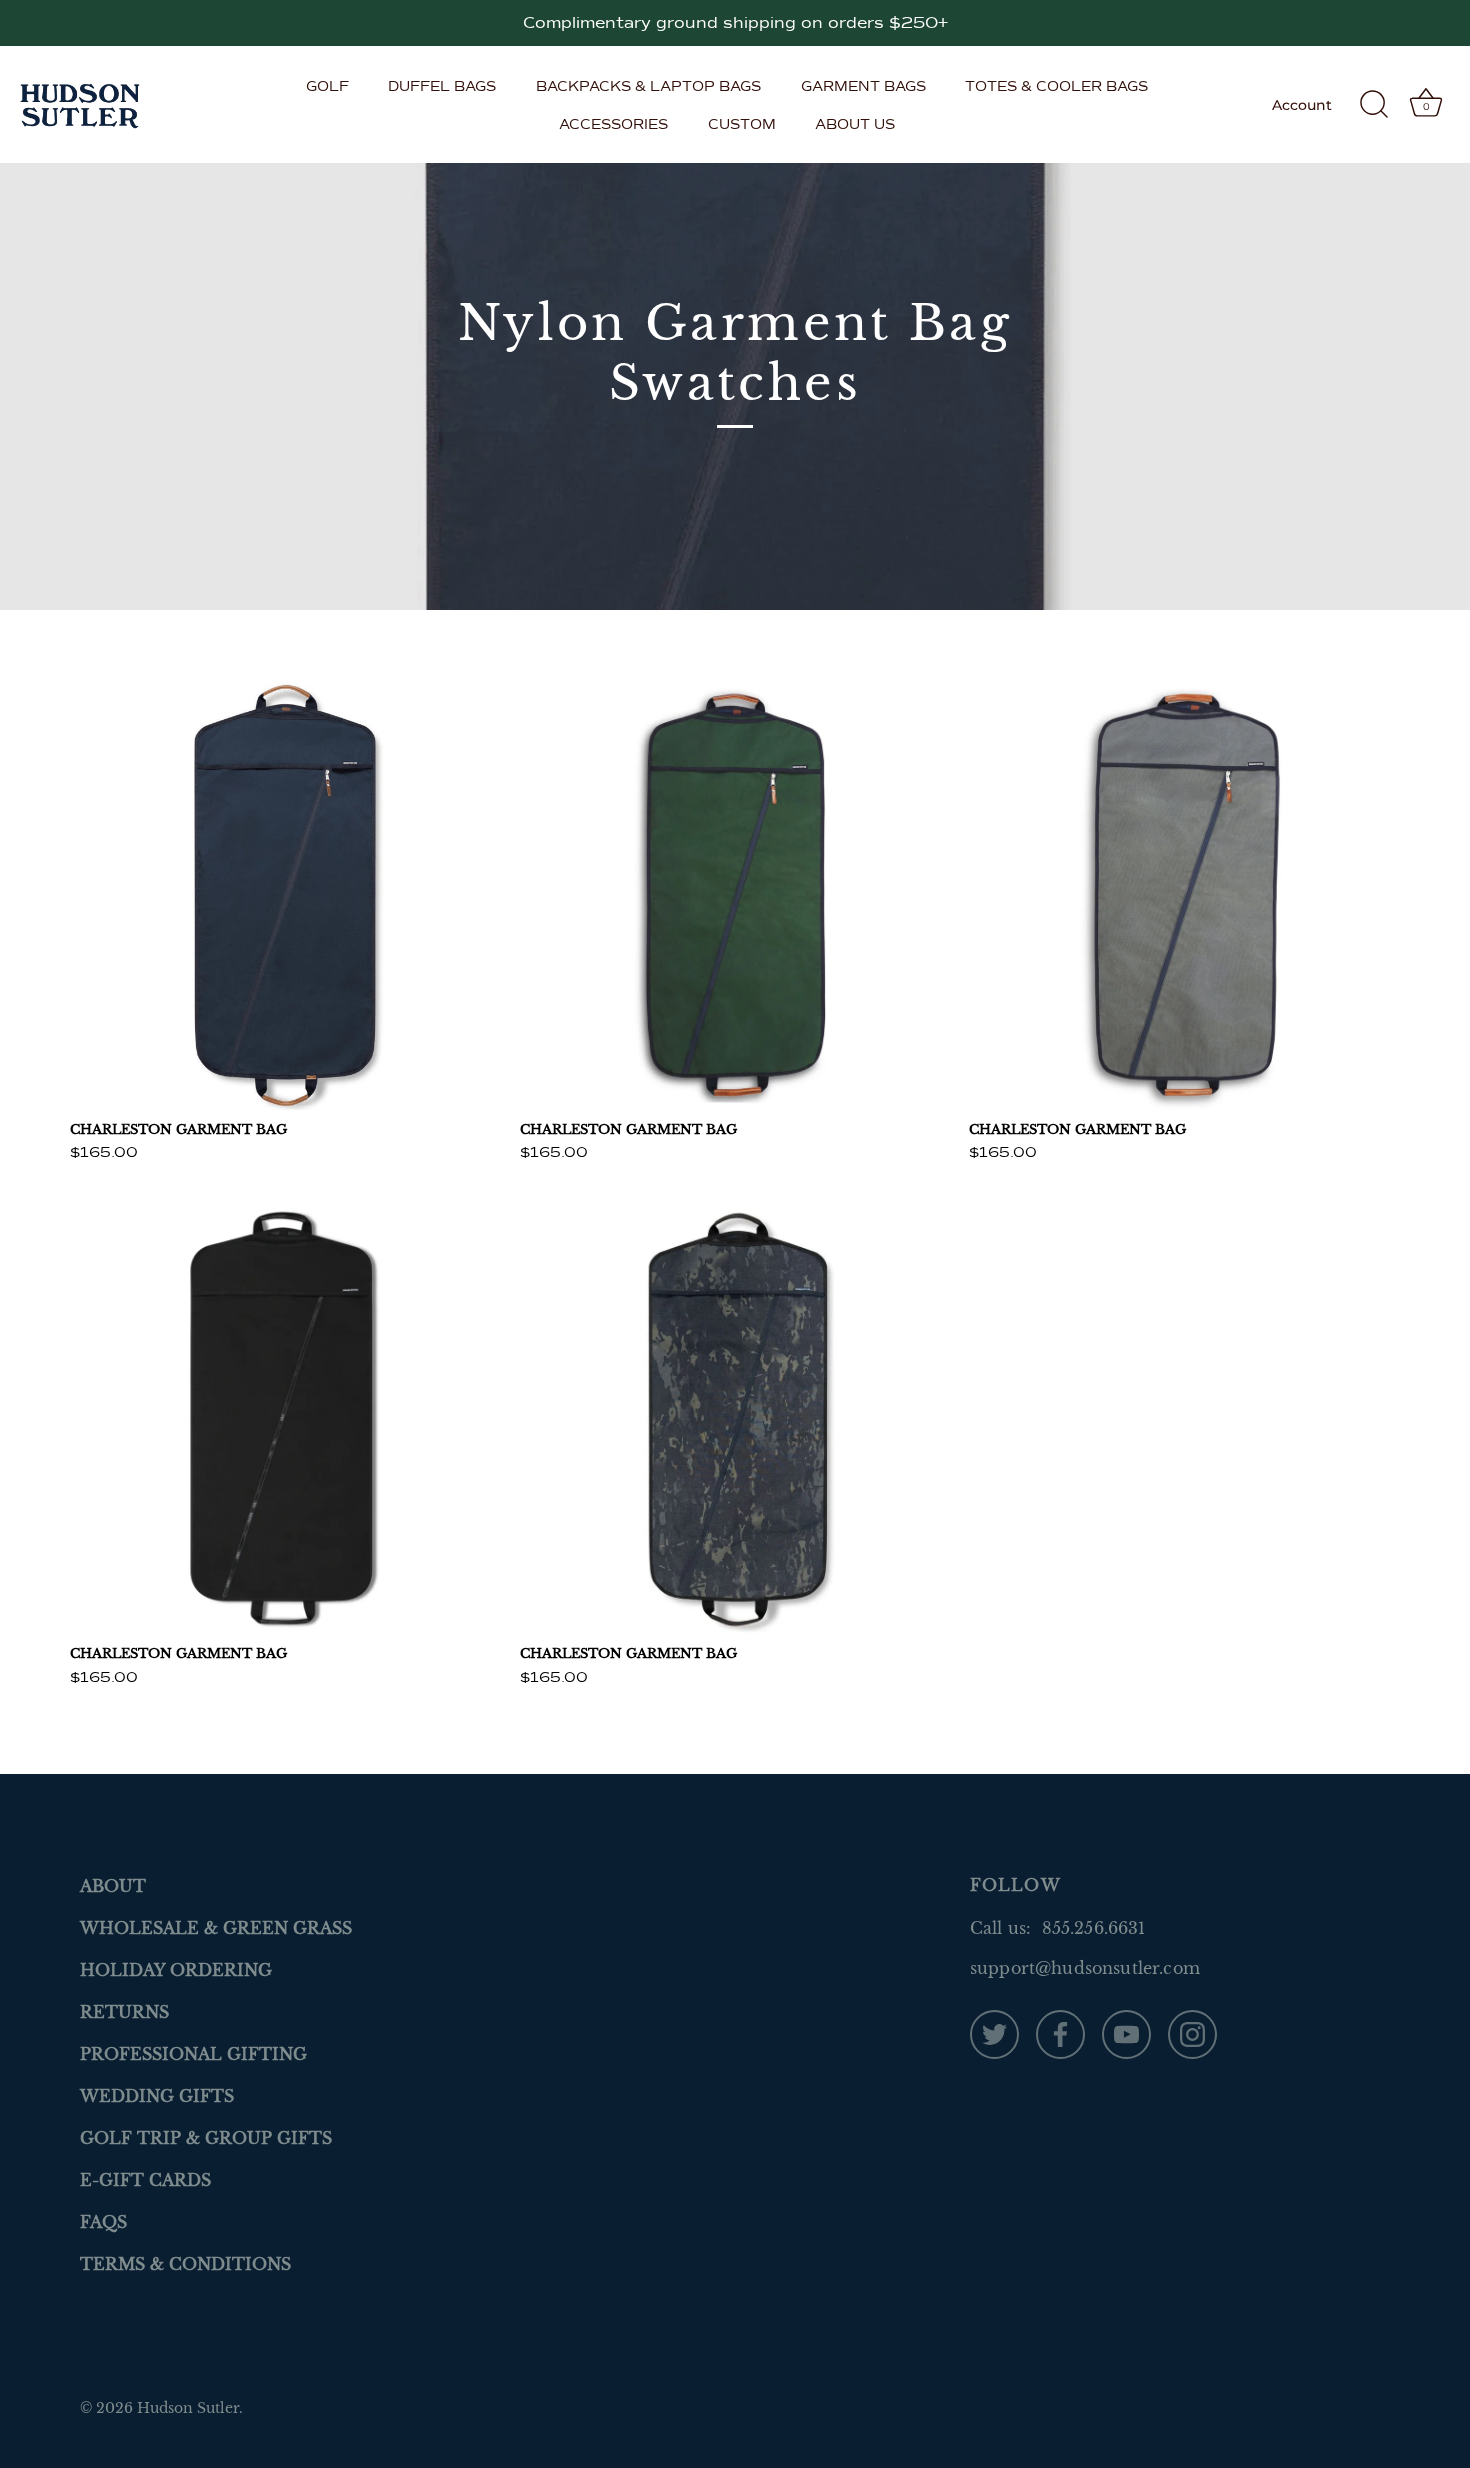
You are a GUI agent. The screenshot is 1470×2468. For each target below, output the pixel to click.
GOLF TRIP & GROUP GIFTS (206, 2138)
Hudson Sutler (188, 2408)
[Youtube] (1126, 2033)
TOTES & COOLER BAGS (1056, 86)
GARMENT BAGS (863, 86)
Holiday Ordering (176, 1970)
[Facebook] (1060, 2033)
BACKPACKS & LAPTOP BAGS (648, 86)
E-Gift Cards (145, 2180)
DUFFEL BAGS (442, 86)
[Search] (1374, 105)
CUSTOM (742, 124)
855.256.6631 (1094, 1928)
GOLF (327, 86)
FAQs (103, 2222)
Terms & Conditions (185, 2264)
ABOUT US (855, 124)
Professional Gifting (193, 2054)
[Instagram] (1192, 2033)
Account (1302, 105)
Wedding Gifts (157, 2096)
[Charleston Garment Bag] (285, 895)
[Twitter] (994, 2033)
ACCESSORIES (613, 124)
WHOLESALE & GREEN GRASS (216, 1928)
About (113, 1886)
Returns (124, 2012)
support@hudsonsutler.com (1085, 1968)
